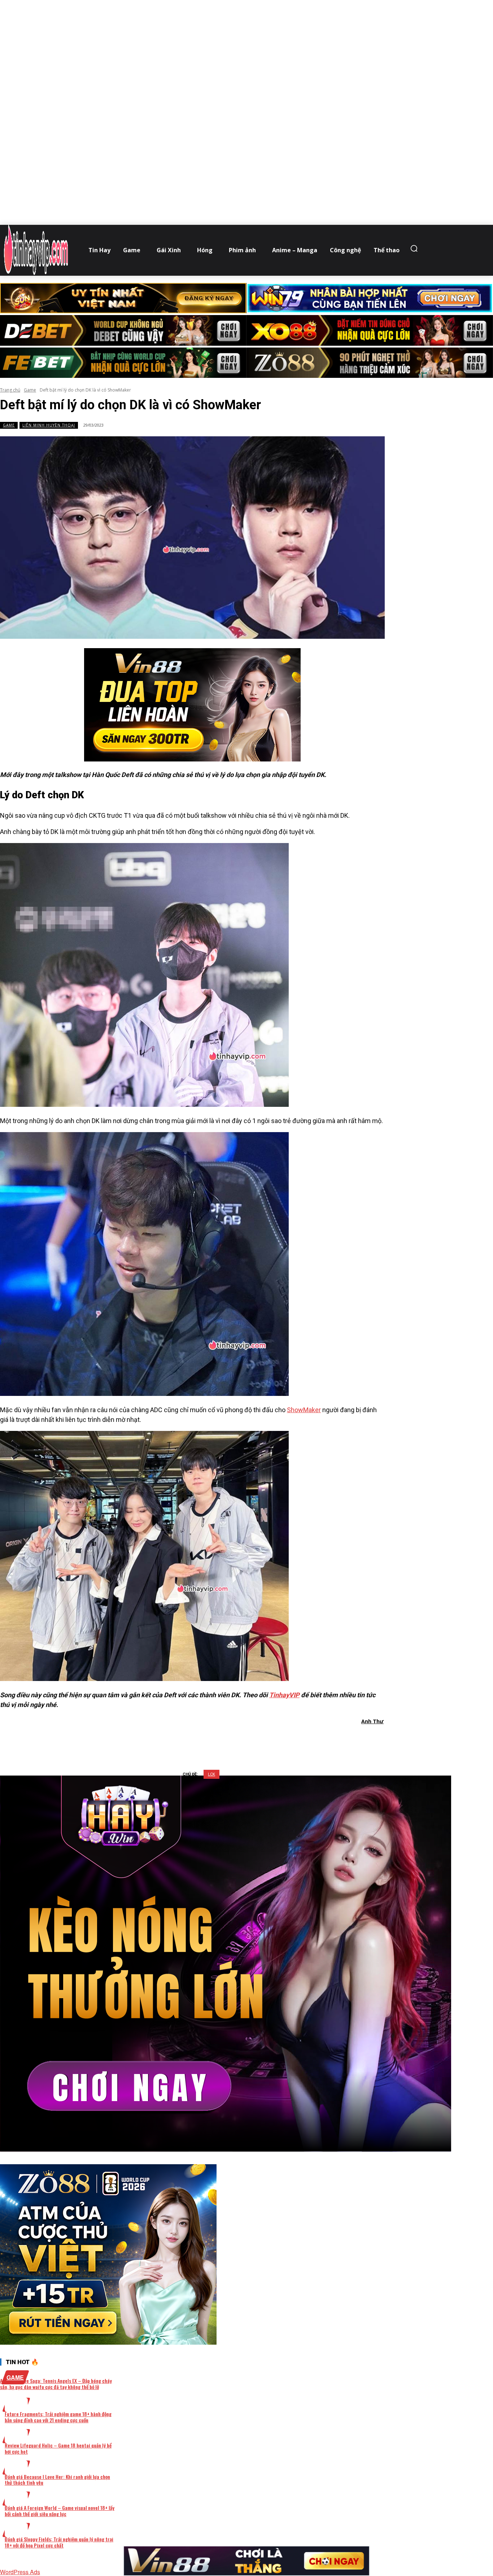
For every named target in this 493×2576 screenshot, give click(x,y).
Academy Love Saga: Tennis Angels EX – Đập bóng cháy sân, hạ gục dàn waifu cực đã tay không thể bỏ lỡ (56, 2384)
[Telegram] (232, 1740)
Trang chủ (10, 390)
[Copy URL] (258, 1740)
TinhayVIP (284, 1695)
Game (30, 390)
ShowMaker (304, 1410)
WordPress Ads (20, 2572)
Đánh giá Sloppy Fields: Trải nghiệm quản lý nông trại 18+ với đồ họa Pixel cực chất (59, 2542)
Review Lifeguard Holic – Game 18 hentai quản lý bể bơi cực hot (58, 2448)
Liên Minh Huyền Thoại (49, 425)
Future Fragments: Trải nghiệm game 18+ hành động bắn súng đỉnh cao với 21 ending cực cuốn (58, 2417)
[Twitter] (180, 1740)
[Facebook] (154, 1740)
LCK (211, 1774)
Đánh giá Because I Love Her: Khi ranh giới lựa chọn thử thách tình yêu (57, 2480)
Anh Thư (372, 1721)
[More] (284, 1740)
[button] (416, 248)
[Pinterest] (206, 1740)
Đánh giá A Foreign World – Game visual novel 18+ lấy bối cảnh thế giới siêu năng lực (60, 2511)
